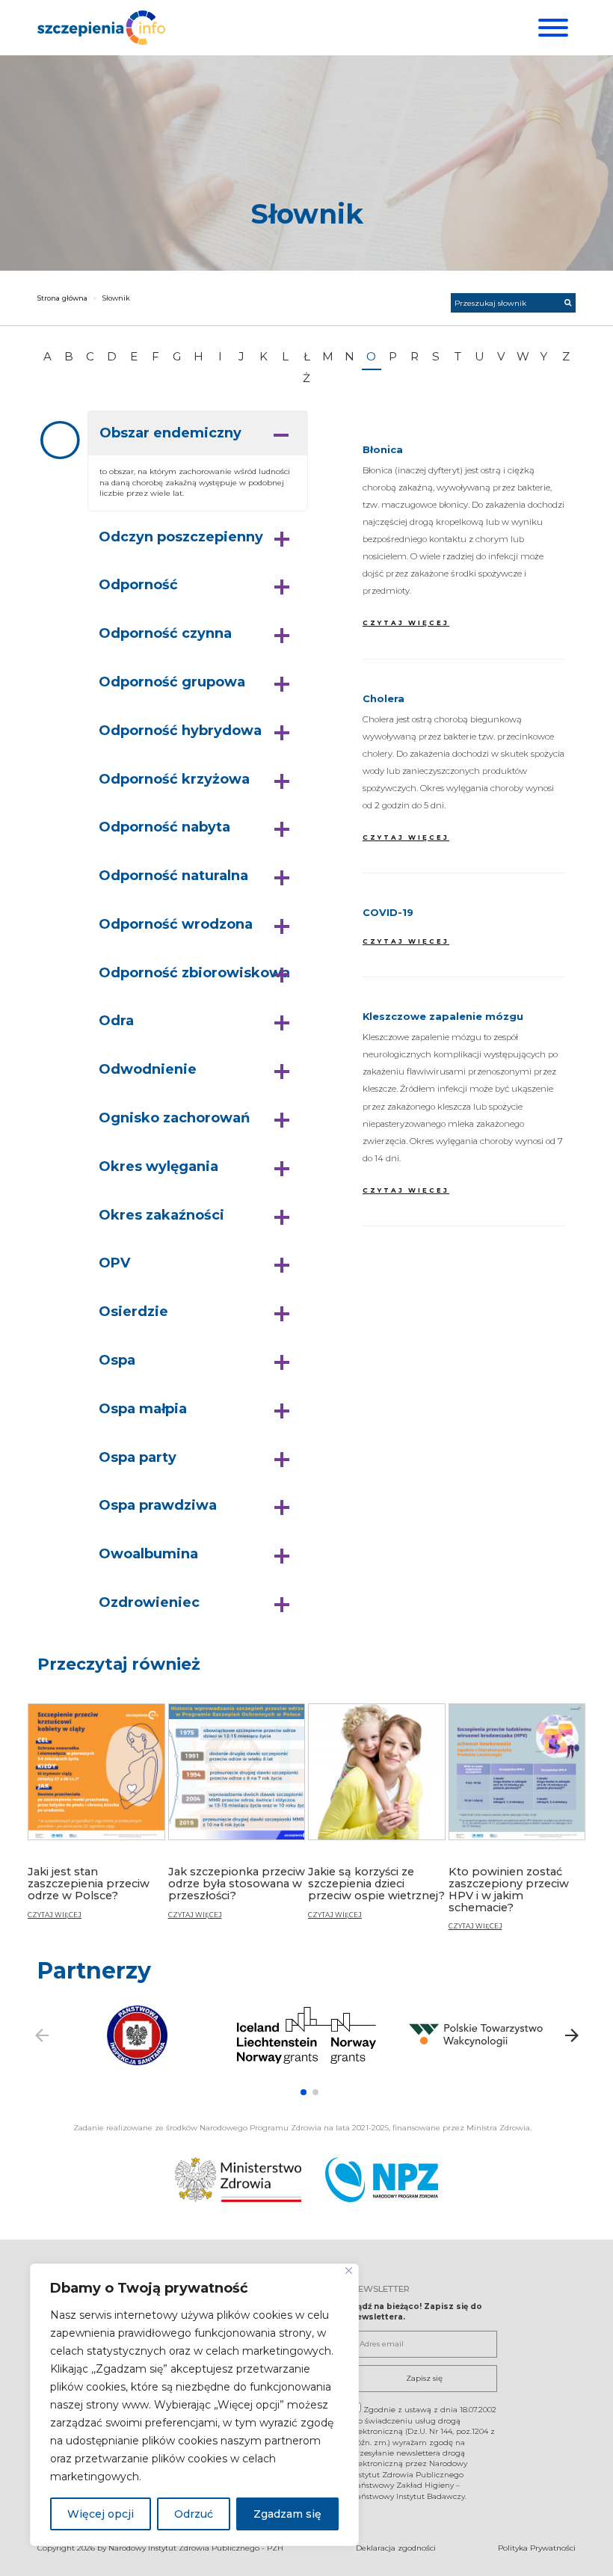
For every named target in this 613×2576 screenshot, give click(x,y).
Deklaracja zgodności (396, 2548)
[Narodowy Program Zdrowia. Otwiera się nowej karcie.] (382, 2180)
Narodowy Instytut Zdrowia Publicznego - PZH (196, 2548)
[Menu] (551, 28)
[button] (198, 434)
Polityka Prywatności (537, 2548)
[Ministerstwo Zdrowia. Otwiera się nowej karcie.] (238, 2180)
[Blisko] (349, 2271)
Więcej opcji (101, 2514)
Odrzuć (194, 2514)
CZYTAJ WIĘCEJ (406, 623)
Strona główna (62, 298)
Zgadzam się (287, 2514)
